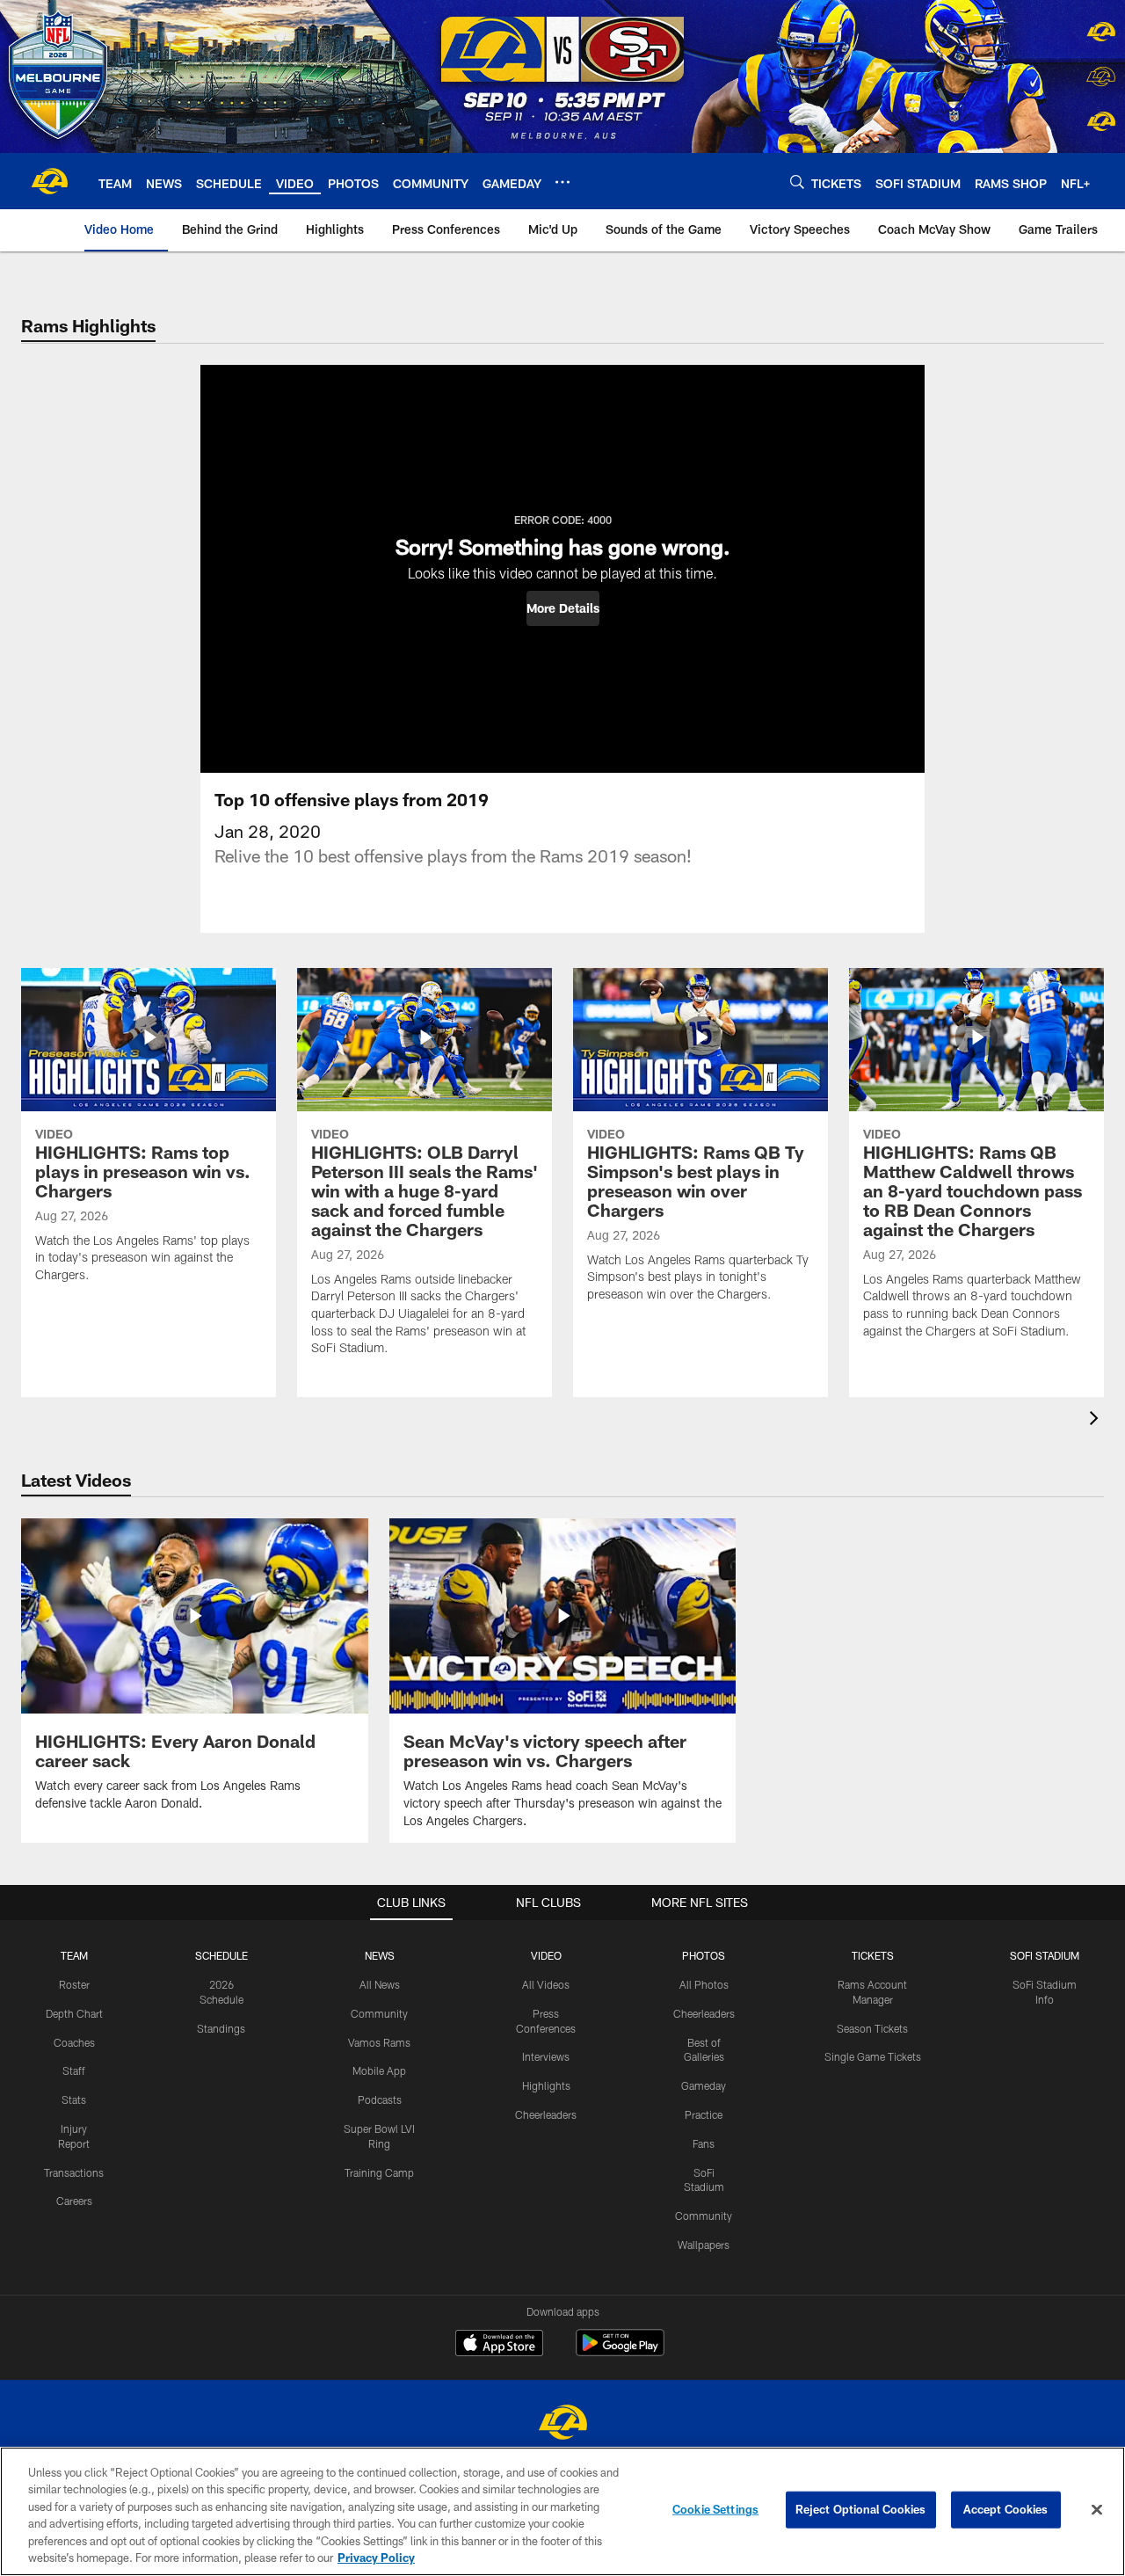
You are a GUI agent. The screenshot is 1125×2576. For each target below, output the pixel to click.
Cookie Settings (715, 2509)
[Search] (797, 182)
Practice (704, 2114)
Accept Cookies (1006, 2509)
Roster (74, 1984)
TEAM (74, 1955)
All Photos (704, 1984)
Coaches (74, 2042)
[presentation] (1097, 1420)
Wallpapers (704, 2245)
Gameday (704, 2085)
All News (380, 1984)
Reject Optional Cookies (861, 2509)
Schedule (221, 1955)
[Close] (1097, 2510)
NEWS (380, 1955)
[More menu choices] (562, 182)
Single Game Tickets (873, 2056)
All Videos (546, 1984)
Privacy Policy (376, 2558)
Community (379, 2013)
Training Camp (379, 2172)
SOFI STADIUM (1045, 1955)
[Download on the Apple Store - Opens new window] (499, 2345)
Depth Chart (74, 2013)
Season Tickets (872, 2028)
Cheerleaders (546, 2114)
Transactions (74, 2172)
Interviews (546, 2056)
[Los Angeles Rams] (562, 2424)
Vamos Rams (379, 2042)
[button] (563, 608)
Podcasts (380, 2099)
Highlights (546, 2085)
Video (546, 1955)
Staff (74, 2070)
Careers (74, 2201)
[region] (562, 2511)
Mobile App (379, 2070)
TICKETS (873, 1955)
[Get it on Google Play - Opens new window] (620, 2351)
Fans (704, 2143)
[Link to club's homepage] (49, 181)
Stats (74, 2099)
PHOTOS (704, 1955)
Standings (221, 2028)
